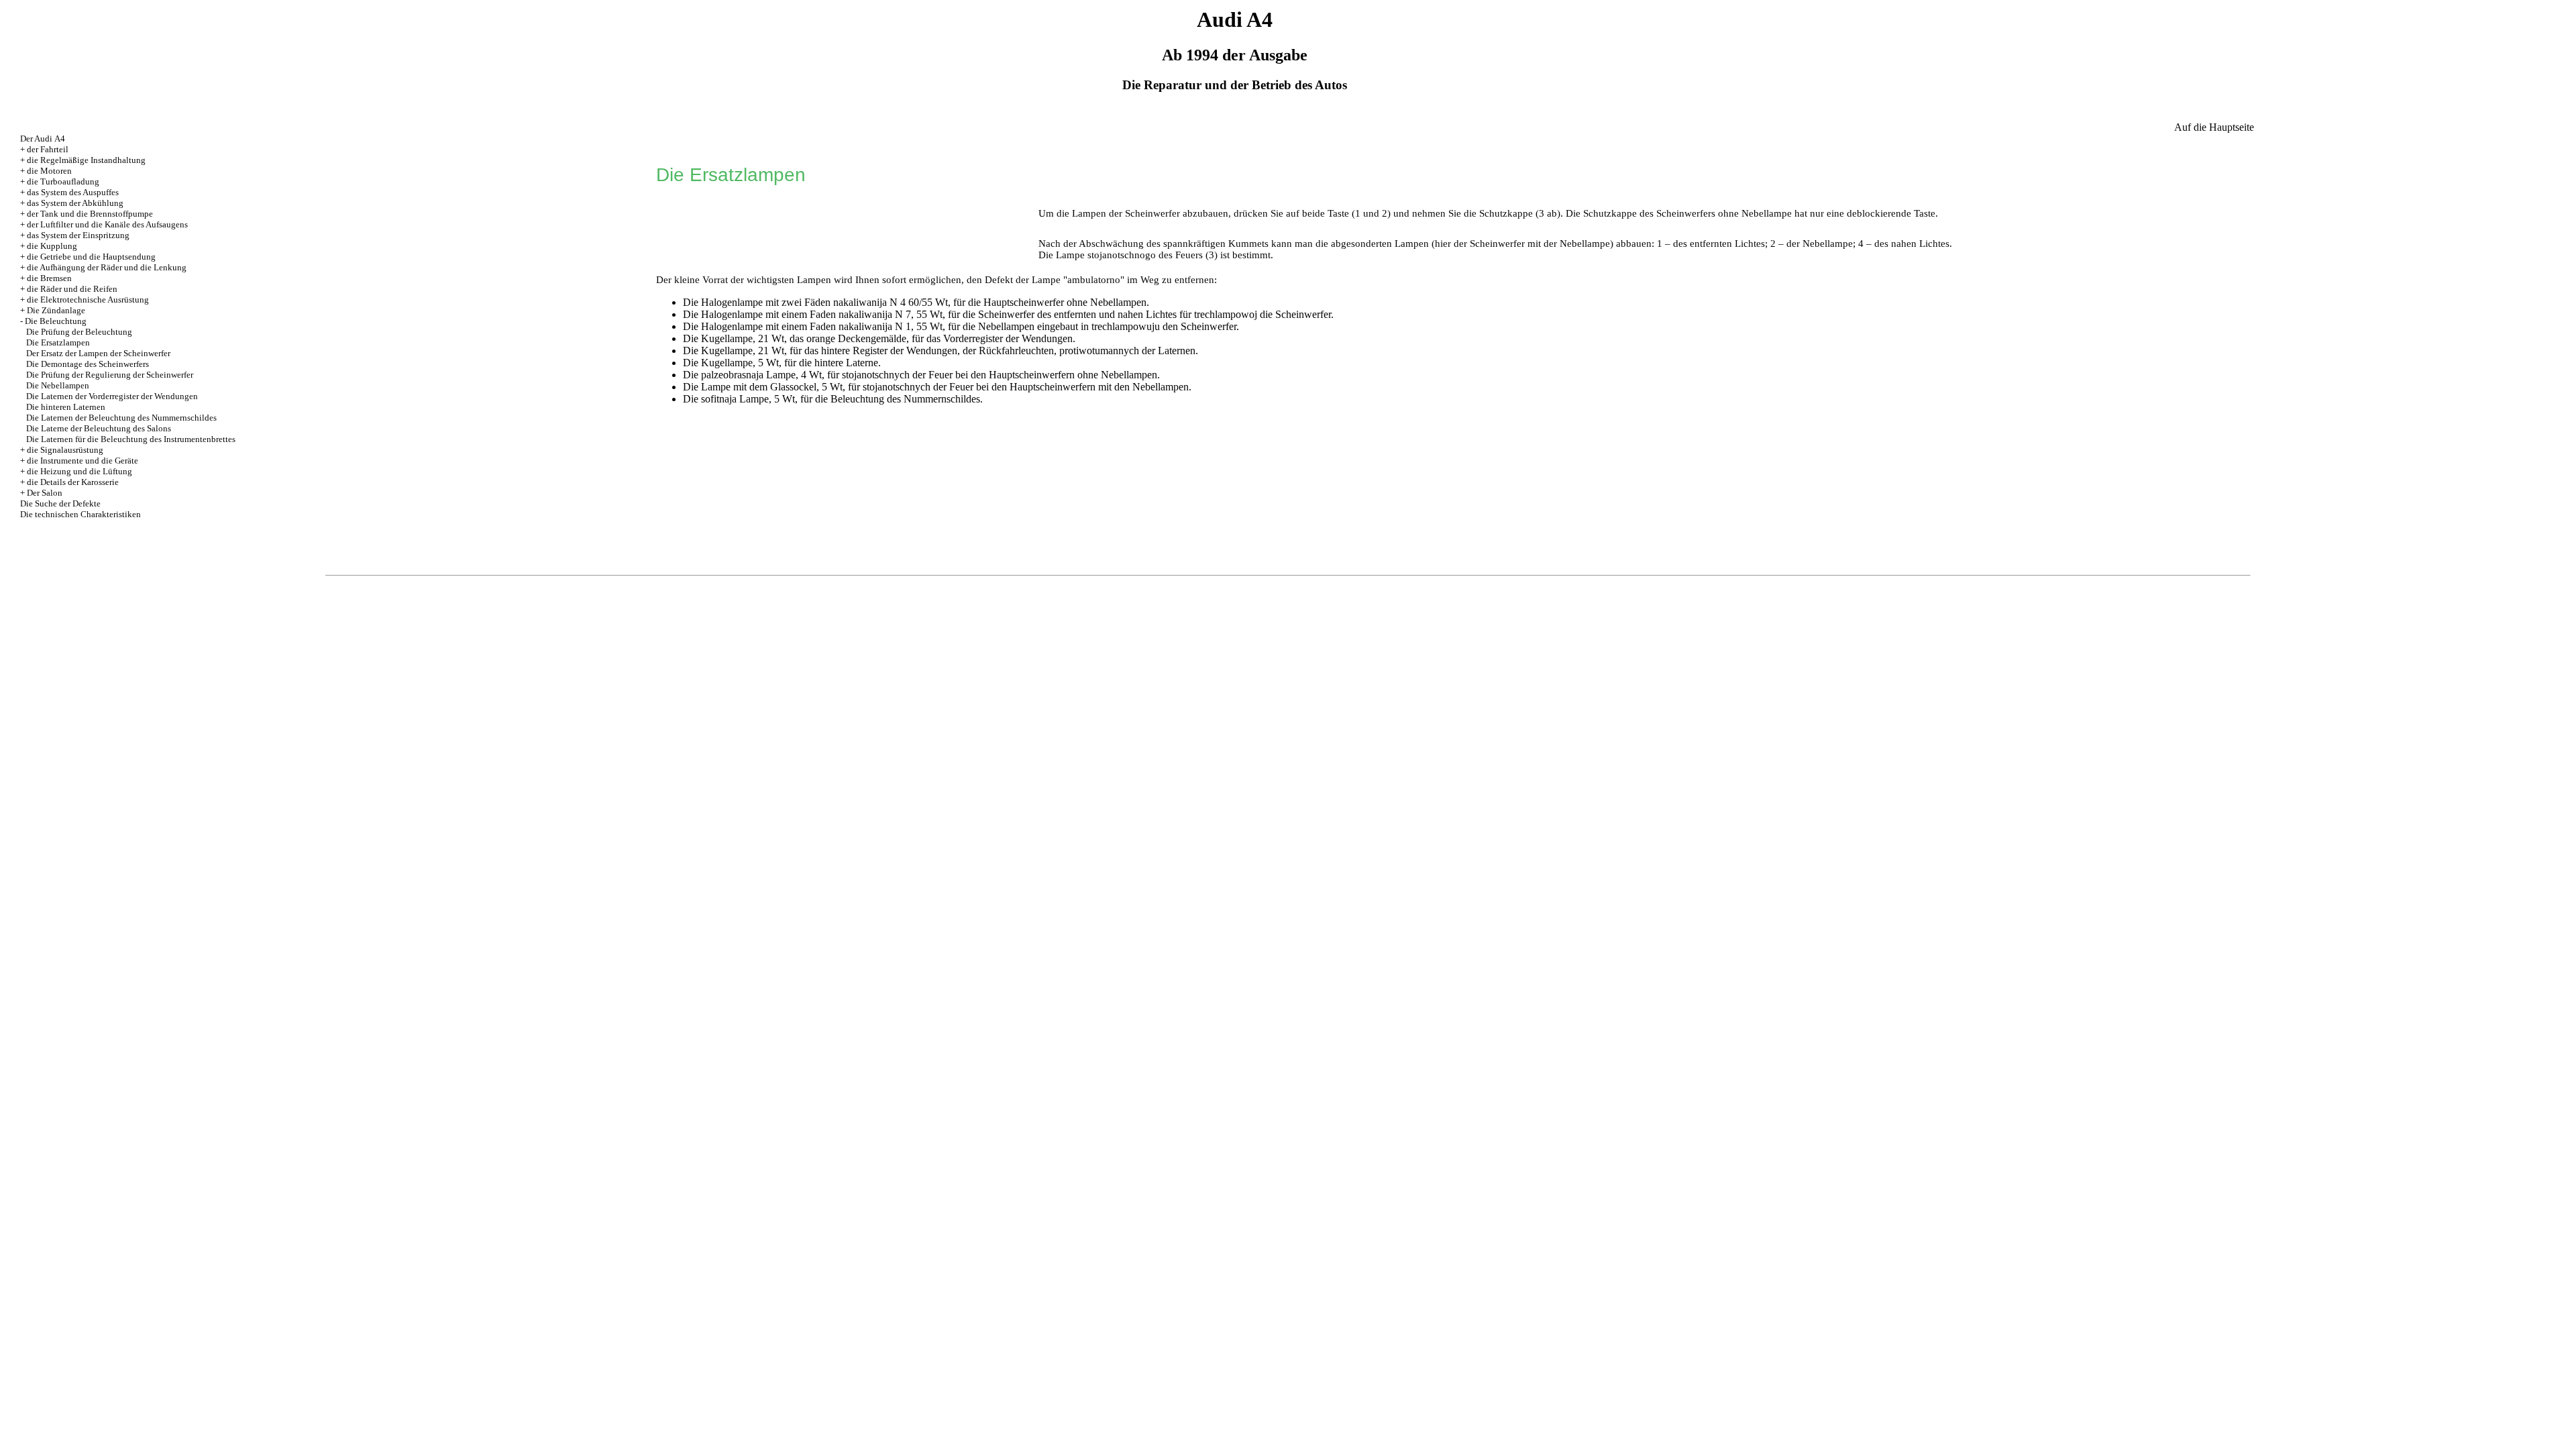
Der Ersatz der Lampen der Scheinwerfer (98, 353)
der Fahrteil (48, 149)
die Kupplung (52, 246)
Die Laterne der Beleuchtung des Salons (99, 428)
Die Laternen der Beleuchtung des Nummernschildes (121, 418)
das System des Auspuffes (73, 192)
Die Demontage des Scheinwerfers (88, 364)
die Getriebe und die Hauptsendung (91, 257)
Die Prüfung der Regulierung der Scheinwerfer (110, 375)
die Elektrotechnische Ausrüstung (88, 300)
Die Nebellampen (58, 385)
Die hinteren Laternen (66, 407)
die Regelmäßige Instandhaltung (86, 160)
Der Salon (45, 493)
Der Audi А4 (43, 139)
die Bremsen (49, 278)
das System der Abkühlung (75, 203)
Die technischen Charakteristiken (80, 514)
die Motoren (49, 171)
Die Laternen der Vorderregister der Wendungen (112, 396)
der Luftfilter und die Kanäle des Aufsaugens (107, 224)
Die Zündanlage (56, 310)
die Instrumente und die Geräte (83, 461)
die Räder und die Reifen (72, 289)
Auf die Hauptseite (2214, 127)
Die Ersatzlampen (58, 342)
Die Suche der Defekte (60, 503)
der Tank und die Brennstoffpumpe (90, 214)
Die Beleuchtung (56, 321)
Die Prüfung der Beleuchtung (79, 332)
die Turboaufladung (63, 181)
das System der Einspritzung (78, 235)
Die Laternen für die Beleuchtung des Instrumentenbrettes (131, 439)
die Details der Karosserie (73, 482)
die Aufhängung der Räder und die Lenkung (107, 267)
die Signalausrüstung (65, 450)
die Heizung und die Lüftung (79, 471)
